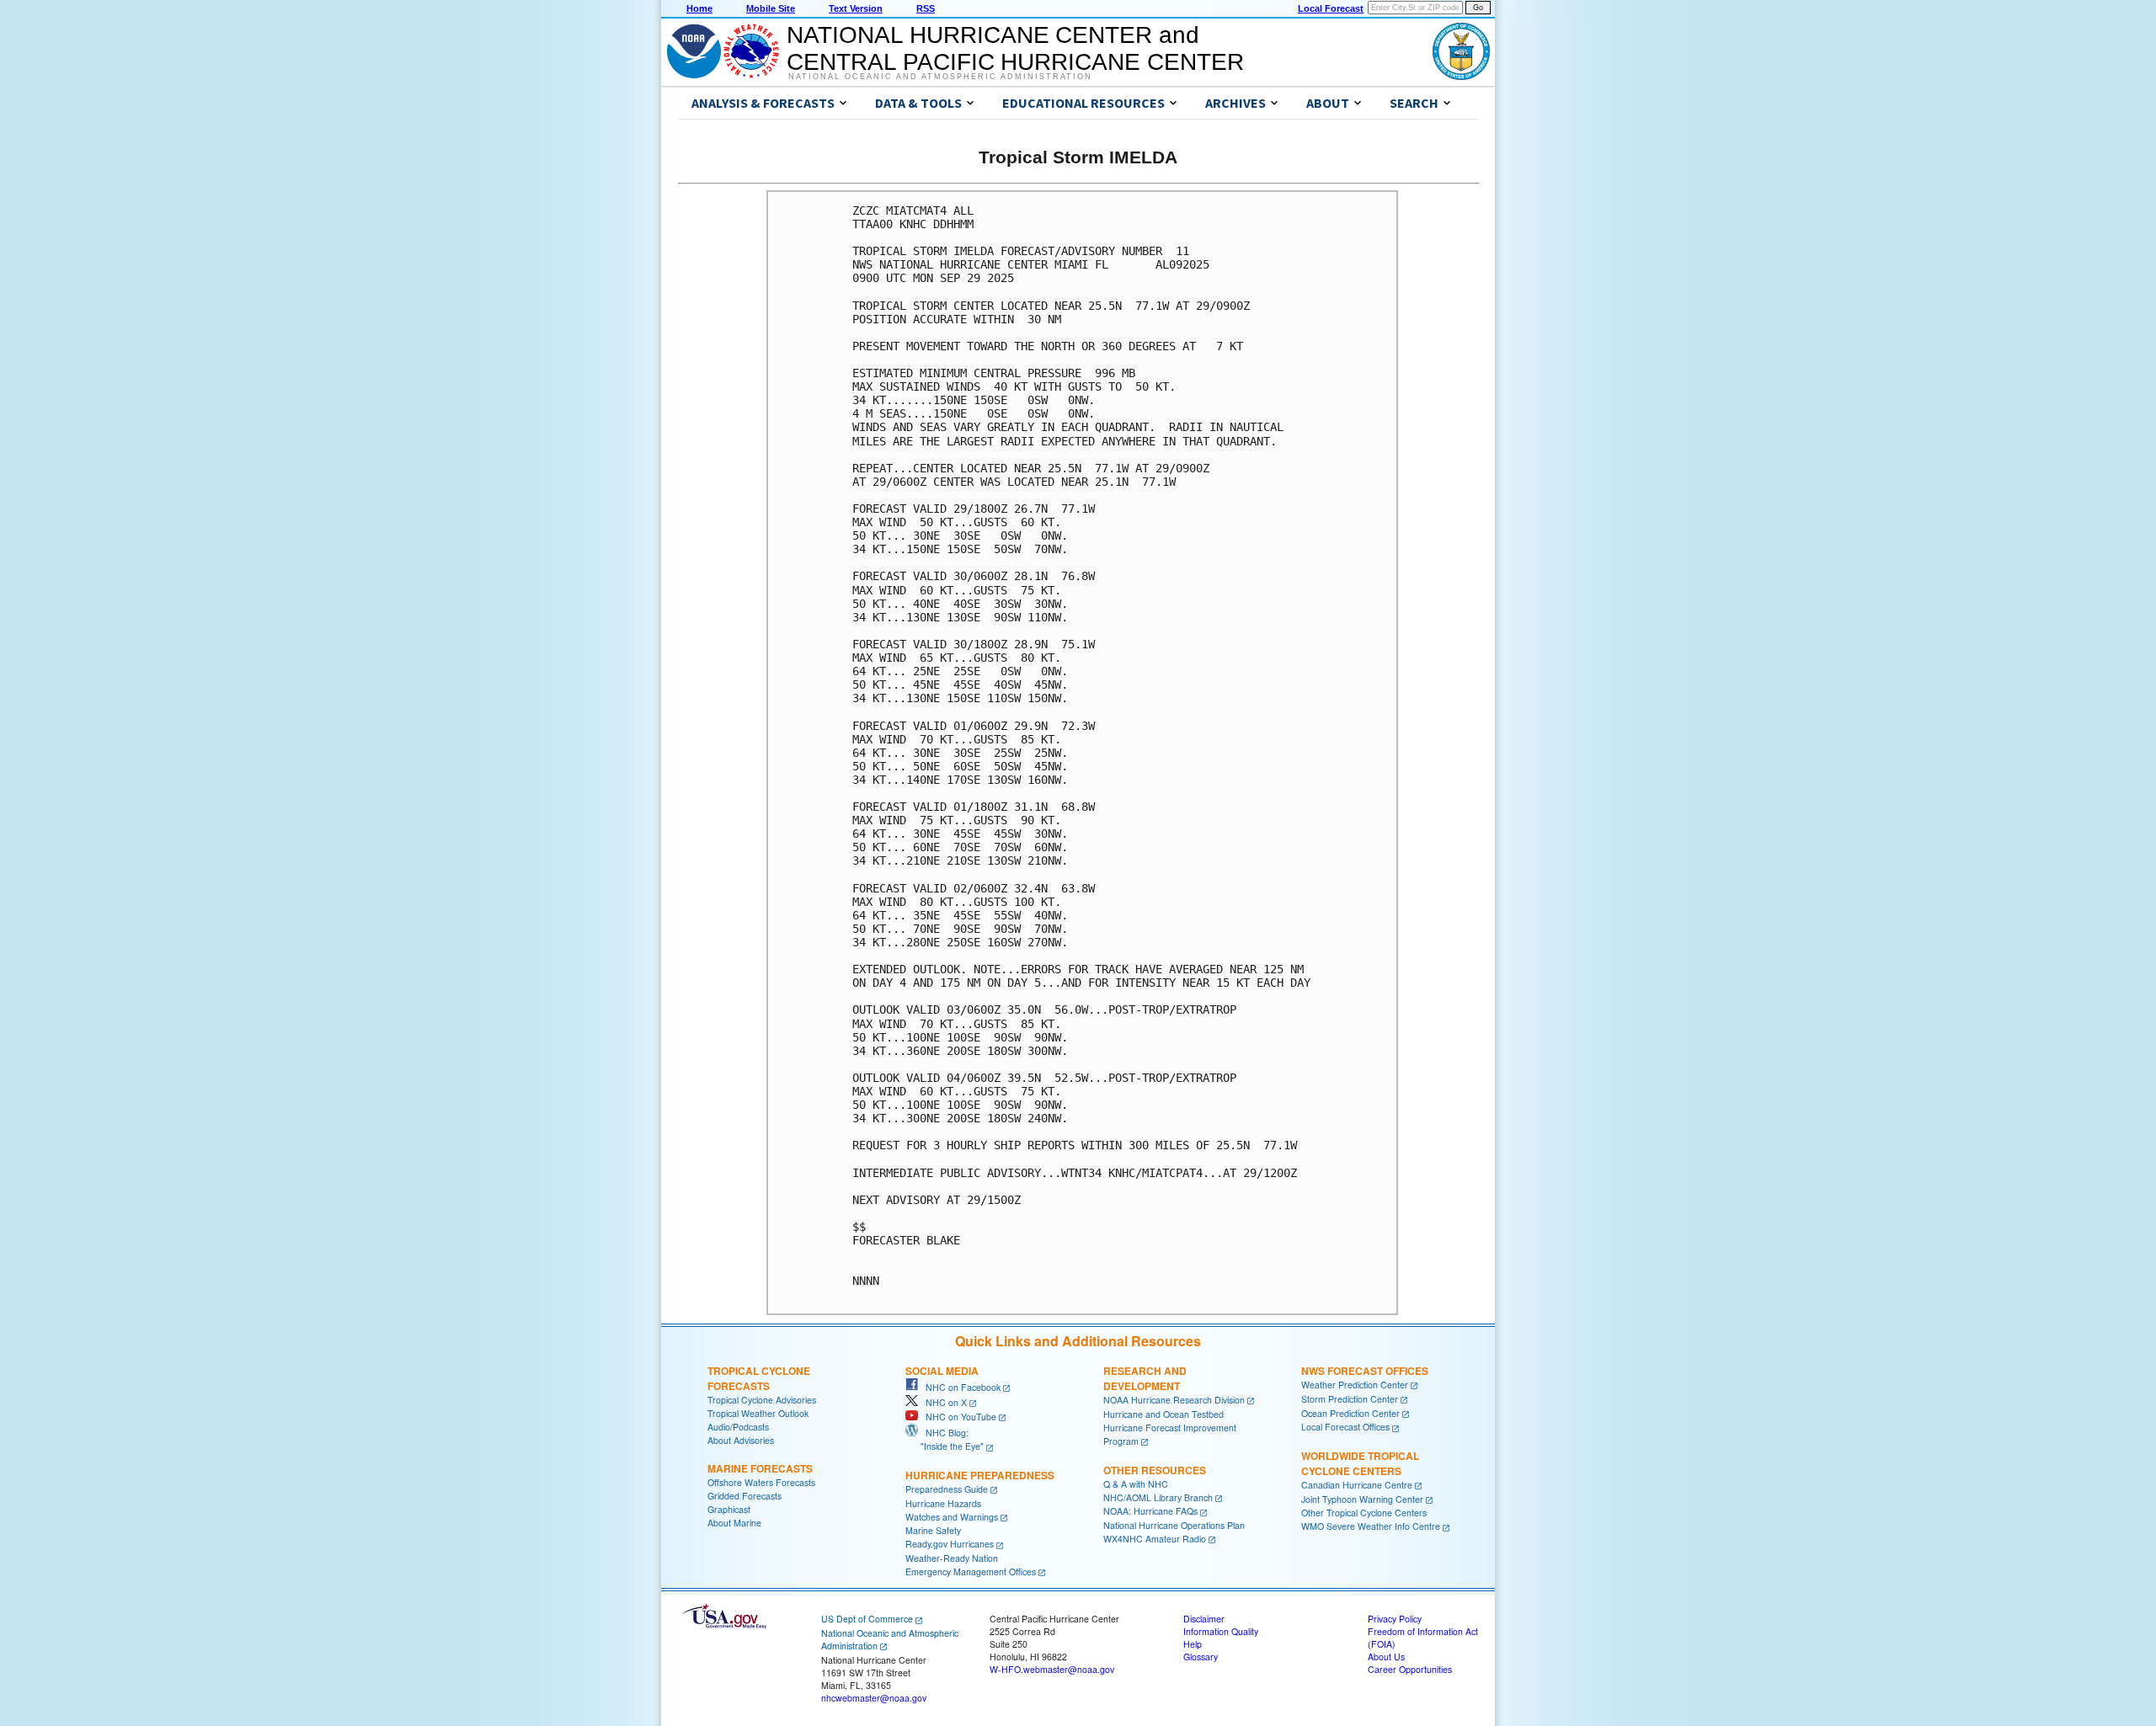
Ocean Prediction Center (1350, 1413)
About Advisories (741, 1440)
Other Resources (1155, 1470)
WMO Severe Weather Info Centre (1371, 1526)
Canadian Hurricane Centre (1357, 1485)
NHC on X (942, 1402)
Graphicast (729, 1509)
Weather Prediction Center (1355, 1385)
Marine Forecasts (760, 1468)
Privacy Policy (1395, 1619)
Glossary (1201, 1657)
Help (1193, 1644)
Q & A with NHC (1136, 1484)
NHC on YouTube (957, 1417)
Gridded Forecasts (744, 1496)
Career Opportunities (1410, 1669)
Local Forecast (1331, 8)
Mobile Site (771, 8)
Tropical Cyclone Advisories (762, 1400)
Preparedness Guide (947, 1489)
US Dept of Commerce (867, 1619)
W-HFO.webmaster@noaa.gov (1052, 1669)
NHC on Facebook (959, 1387)
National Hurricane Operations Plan (1174, 1525)
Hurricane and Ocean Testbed (1163, 1414)
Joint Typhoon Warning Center (1362, 1499)
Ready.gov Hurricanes (950, 1544)
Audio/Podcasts (738, 1427)
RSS (926, 8)
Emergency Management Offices (971, 1572)
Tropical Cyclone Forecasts (759, 1378)
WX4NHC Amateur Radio (1155, 1539)
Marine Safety (933, 1530)
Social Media (942, 1371)
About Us (1386, 1657)
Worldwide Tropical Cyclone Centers (1360, 1463)
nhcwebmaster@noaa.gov (874, 1698)
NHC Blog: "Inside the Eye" (945, 1439)
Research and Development (1145, 1378)
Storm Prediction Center (1350, 1399)
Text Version (856, 8)
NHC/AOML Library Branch (1158, 1497)
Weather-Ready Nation (952, 1558)
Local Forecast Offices (1345, 1427)
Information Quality (1221, 1631)
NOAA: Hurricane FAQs (1150, 1511)
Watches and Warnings (952, 1517)
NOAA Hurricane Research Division (1174, 1400)
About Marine (734, 1523)
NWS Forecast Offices (1365, 1371)
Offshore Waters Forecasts (761, 1482)
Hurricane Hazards (943, 1503)
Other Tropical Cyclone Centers (1364, 1513)
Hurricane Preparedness (980, 1475)
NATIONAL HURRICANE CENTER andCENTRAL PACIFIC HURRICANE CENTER (1015, 48)
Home (699, 8)
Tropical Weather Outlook (758, 1413)
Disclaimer (1204, 1619)
